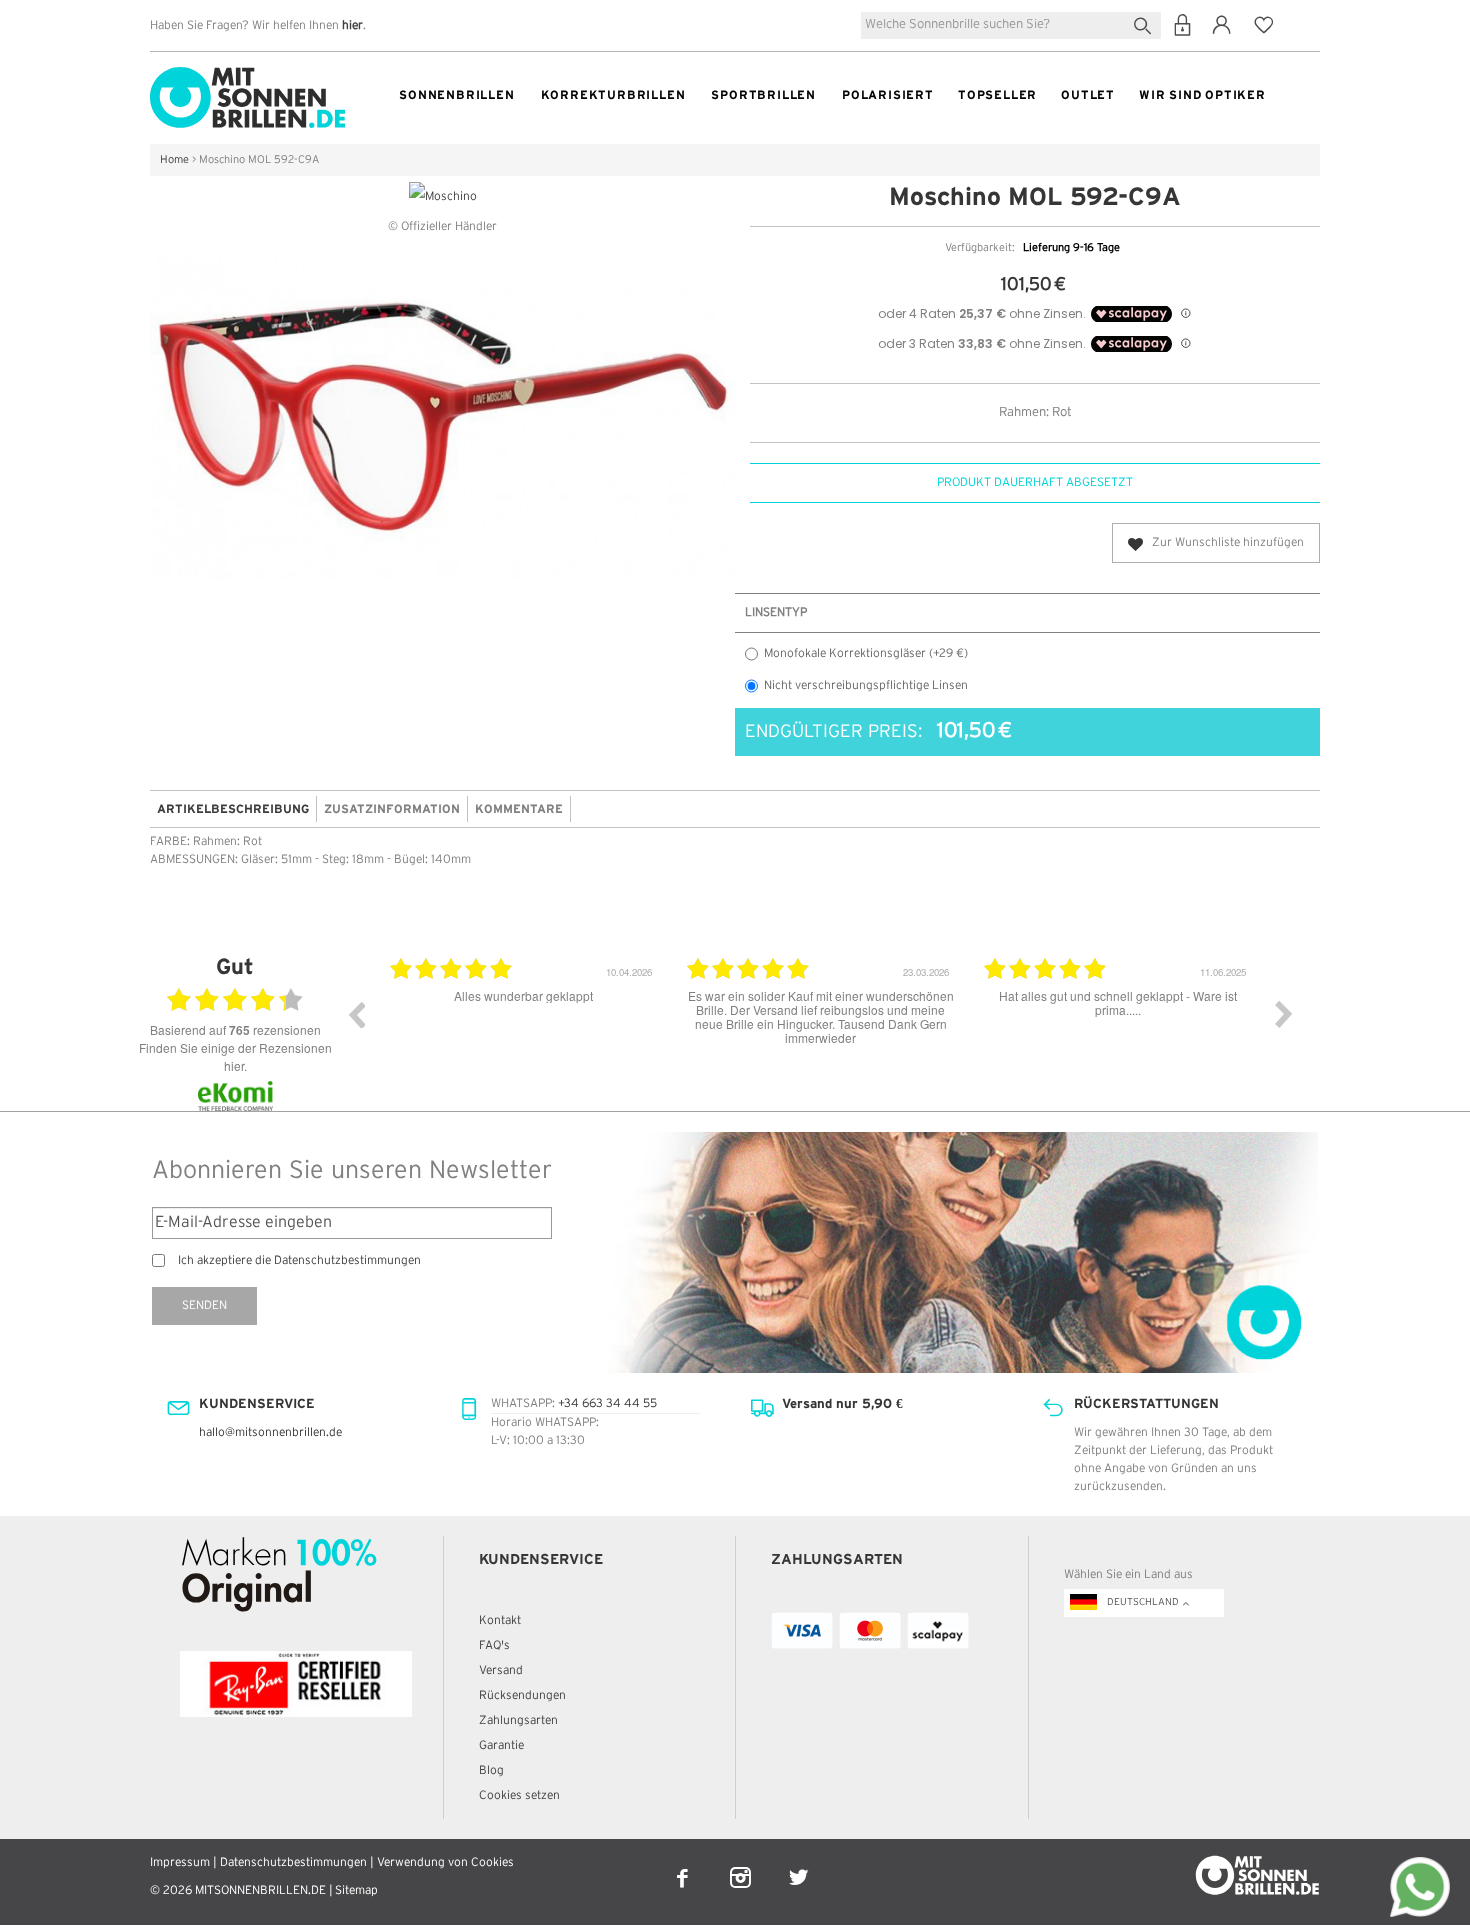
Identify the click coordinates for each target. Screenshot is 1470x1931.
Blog (491, 1770)
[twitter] (798, 1864)
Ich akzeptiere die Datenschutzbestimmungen (299, 1260)
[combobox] (1011, 25)
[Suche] (1146, 23)
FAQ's (494, 1645)
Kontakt (500, 1620)
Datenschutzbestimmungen (293, 1862)
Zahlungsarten (518, 1720)
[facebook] (684, 1864)
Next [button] (1284, 1014)
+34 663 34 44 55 (607, 1403)
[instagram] (742, 1864)
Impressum (180, 1862)
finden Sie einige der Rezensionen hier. (235, 1056)
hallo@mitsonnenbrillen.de (270, 1432)
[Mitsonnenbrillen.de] (247, 75)
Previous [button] (356, 1014)
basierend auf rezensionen (235, 1030)
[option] (403, 1029)
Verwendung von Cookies (445, 1862)
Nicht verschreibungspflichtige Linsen (866, 685)
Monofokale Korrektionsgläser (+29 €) (866, 653)
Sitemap (356, 1890)
